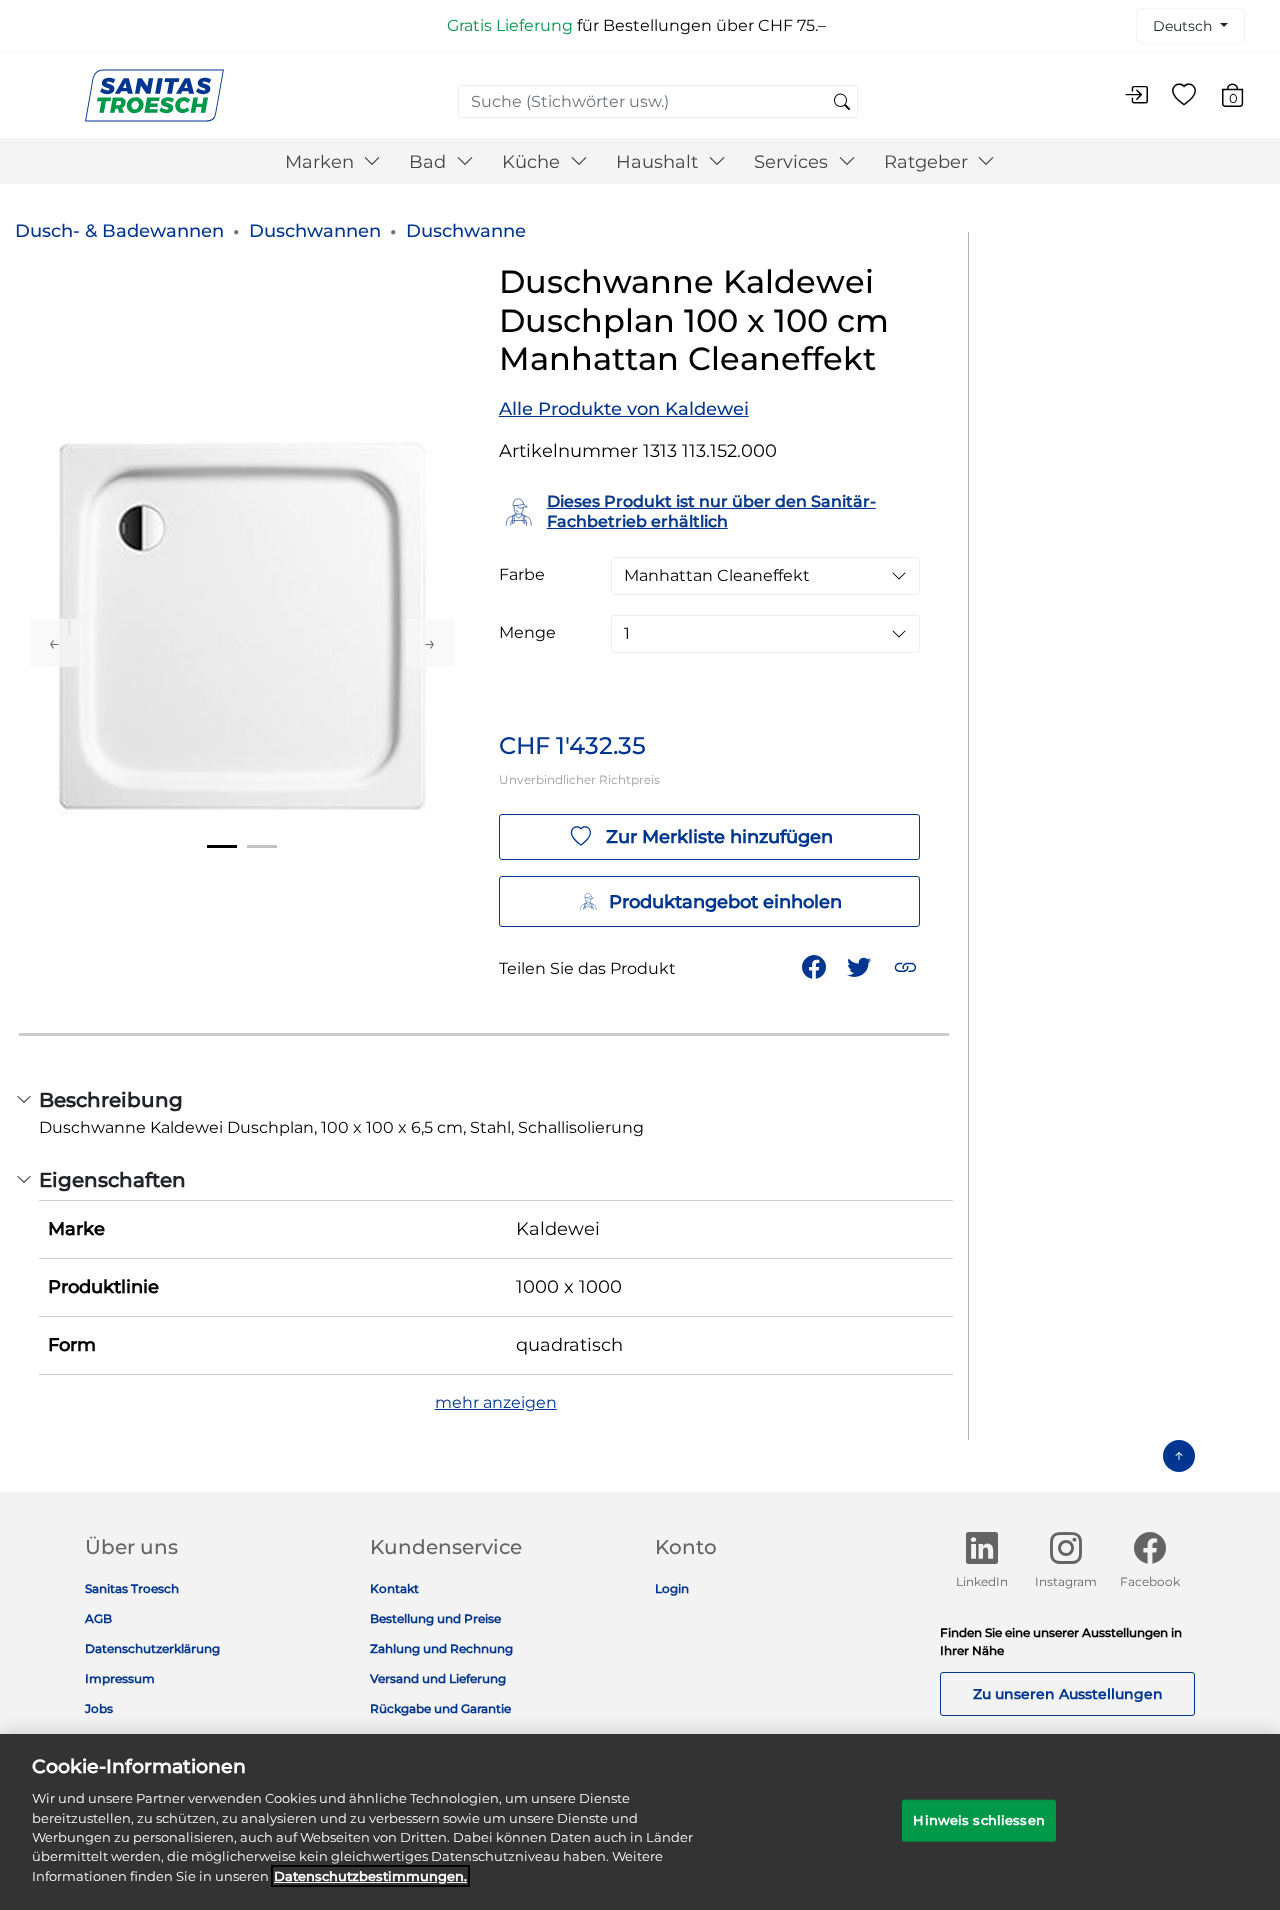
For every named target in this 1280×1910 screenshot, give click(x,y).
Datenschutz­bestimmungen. (370, 1876)
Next (430, 643)
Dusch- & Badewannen (119, 231)
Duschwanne (466, 231)
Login (672, 1588)
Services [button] (793, 162)
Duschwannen (315, 231)
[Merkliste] (1184, 96)
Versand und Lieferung (438, 1678)
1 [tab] (222, 846)
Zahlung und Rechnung (441, 1648)
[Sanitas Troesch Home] (154, 94)
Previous (54, 643)
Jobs (99, 1708)
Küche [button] (533, 162)
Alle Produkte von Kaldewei (624, 409)
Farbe (522, 575)
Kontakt (394, 1588)
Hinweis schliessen (978, 1820)
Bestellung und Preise (435, 1618)
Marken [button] (322, 162)
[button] (907, 965)
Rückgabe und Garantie (440, 1708)
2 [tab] (262, 846)
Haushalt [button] (659, 162)
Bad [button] (430, 162)
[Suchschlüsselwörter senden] (842, 103)
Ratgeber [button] (928, 162)
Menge (527, 633)
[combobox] (658, 101)
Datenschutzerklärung (152, 1648)
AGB (98, 1618)
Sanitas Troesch (132, 1588)
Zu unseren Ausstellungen (1068, 1694)
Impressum (120, 1678)
